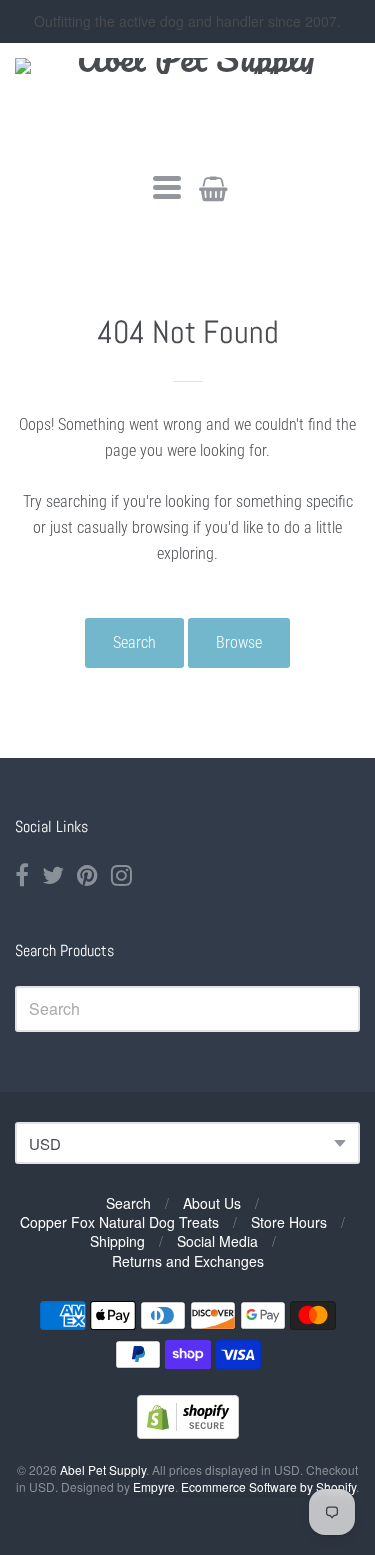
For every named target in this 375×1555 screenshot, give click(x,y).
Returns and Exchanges (188, 1261)
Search (134, 642)
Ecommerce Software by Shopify (268, 1486)
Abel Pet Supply (103, 1469)
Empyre (154, 1486)
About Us (212, 1203)
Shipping (117, 1241)
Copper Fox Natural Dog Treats (119, 1222)
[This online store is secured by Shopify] (188, 1432)
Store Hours (289, 1222)
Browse (239, 642)
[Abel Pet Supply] (187, 105)
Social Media (217, 1241)
